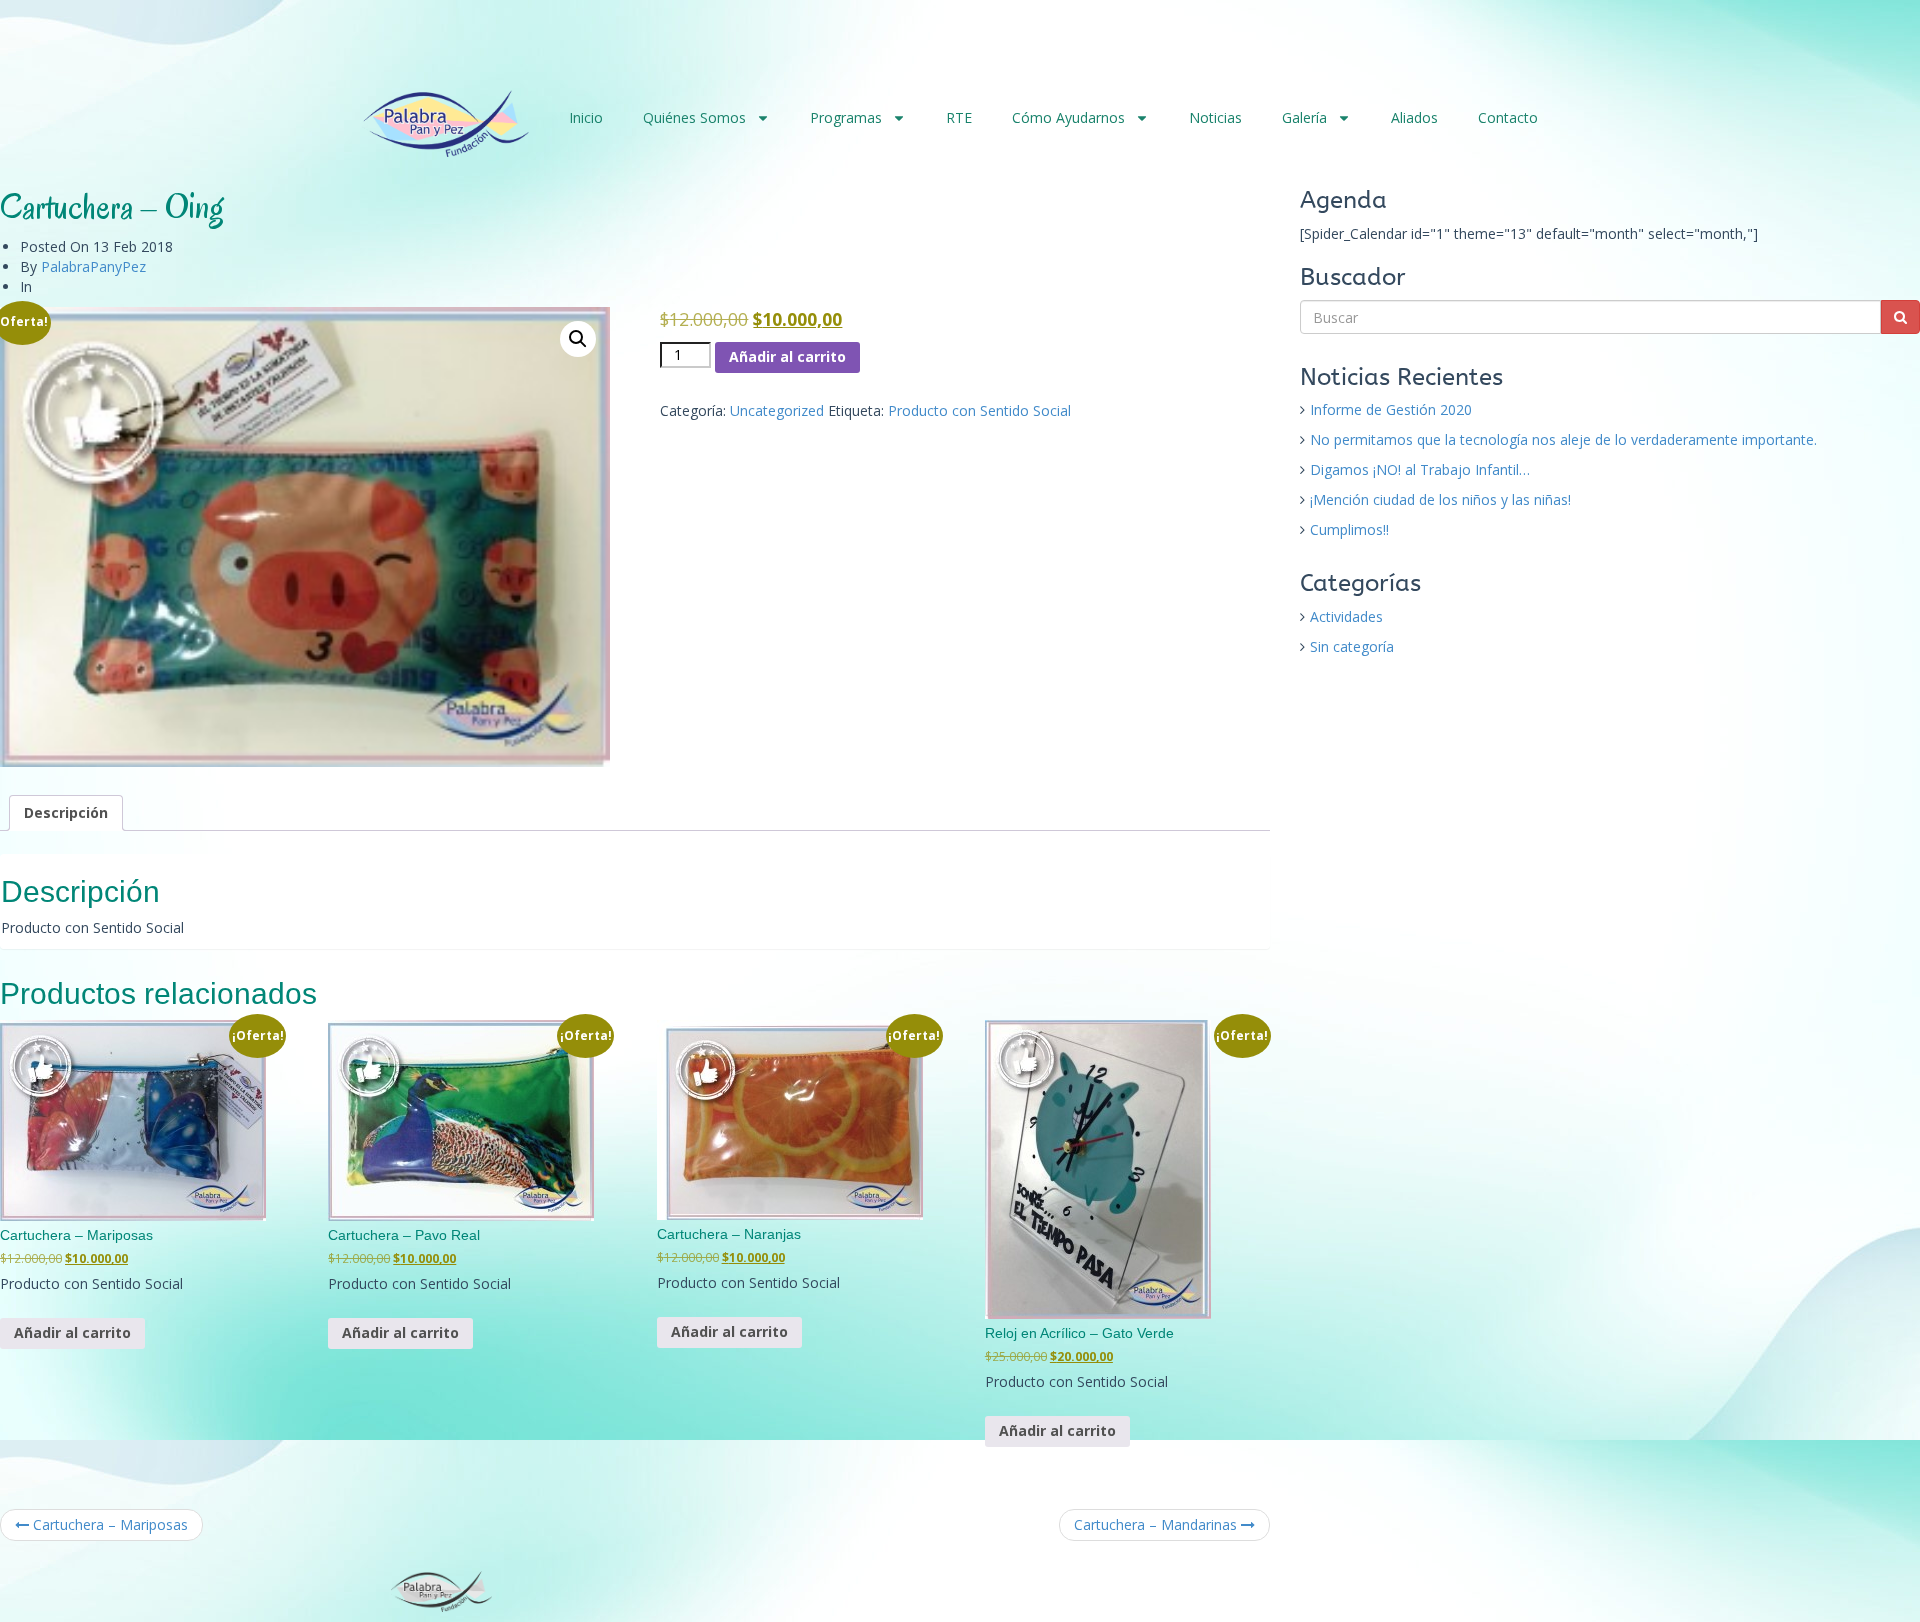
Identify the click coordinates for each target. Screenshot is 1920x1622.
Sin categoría (1352, 646)
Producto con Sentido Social (979, 410)
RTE (959, 117)
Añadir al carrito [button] (72, 1332)
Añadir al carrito (787, 356)
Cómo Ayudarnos (1068, 117)
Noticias (1215, 117)
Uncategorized (777, 410)
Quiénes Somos (694, 117)
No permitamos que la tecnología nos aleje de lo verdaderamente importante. (1563, 439)
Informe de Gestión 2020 (1391, 409)
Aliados (1414, 117)
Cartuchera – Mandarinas (1157, 1524)
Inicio (586, 117)
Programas (846, 117)
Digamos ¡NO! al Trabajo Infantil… (1420, 469)
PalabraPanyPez (93, 266)
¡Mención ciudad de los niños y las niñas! (1440, 499)
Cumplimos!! (1349, 529)
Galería (1304, 117)
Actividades (1346, 616)
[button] (578, 339)
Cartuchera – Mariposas (108, 1524)
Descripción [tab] (66, 812)
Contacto (1508, 117)
